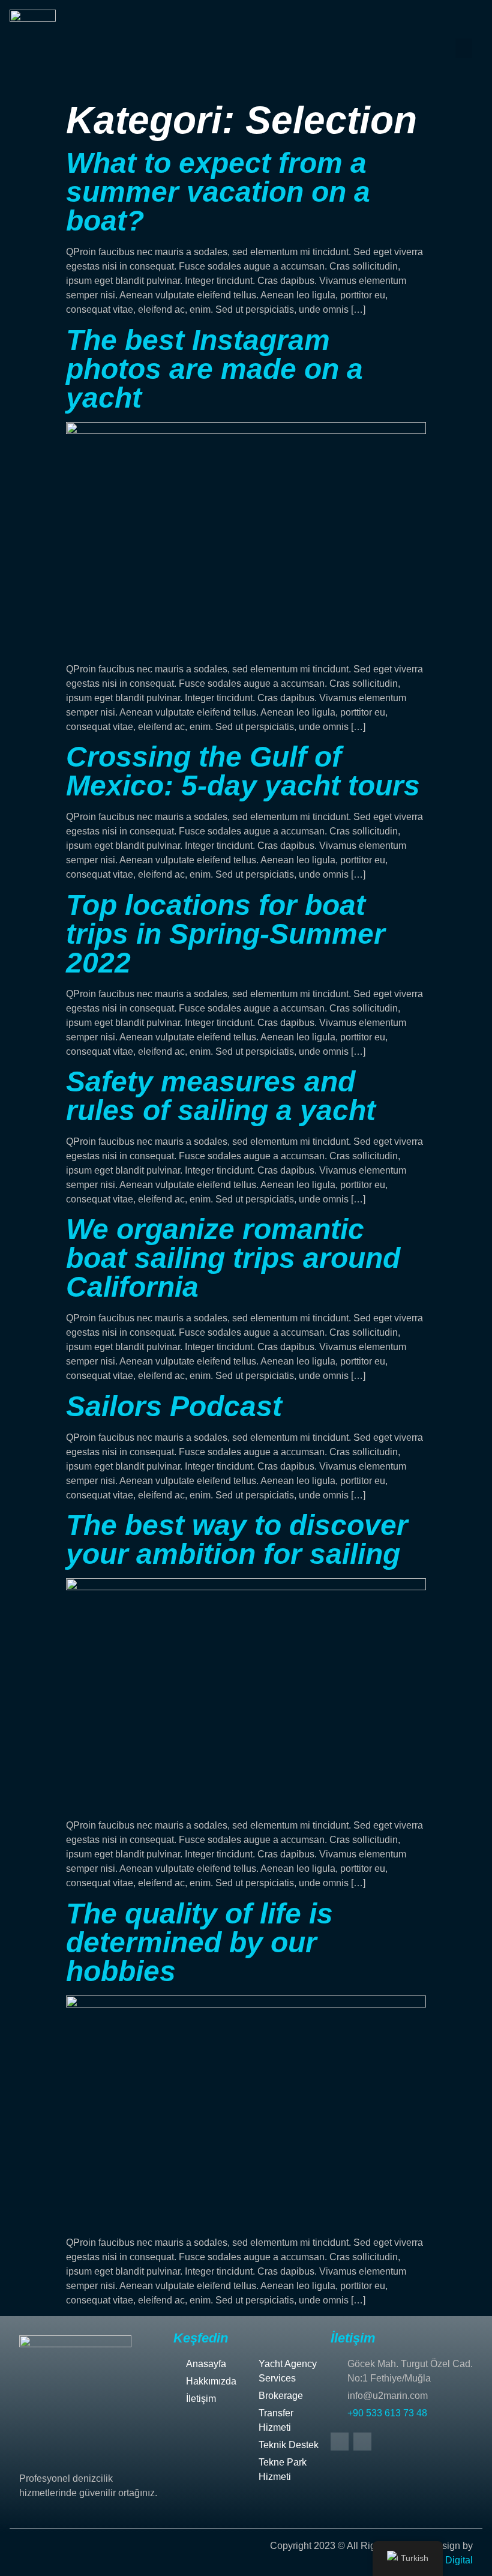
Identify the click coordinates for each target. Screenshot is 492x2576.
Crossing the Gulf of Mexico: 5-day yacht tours (243, 771)
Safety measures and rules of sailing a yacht (221, 1096)
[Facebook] (340, 2442)
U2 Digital (451, 2560)
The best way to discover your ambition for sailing (237, 1540)
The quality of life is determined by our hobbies (199, 1942)
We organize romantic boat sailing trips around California (233, 1258)
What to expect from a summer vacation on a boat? (218, 192)
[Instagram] (362, 2442)
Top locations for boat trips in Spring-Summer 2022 (226, 934)
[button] (464, 48)
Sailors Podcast (174, 1406)
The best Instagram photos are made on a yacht (214, 369)
